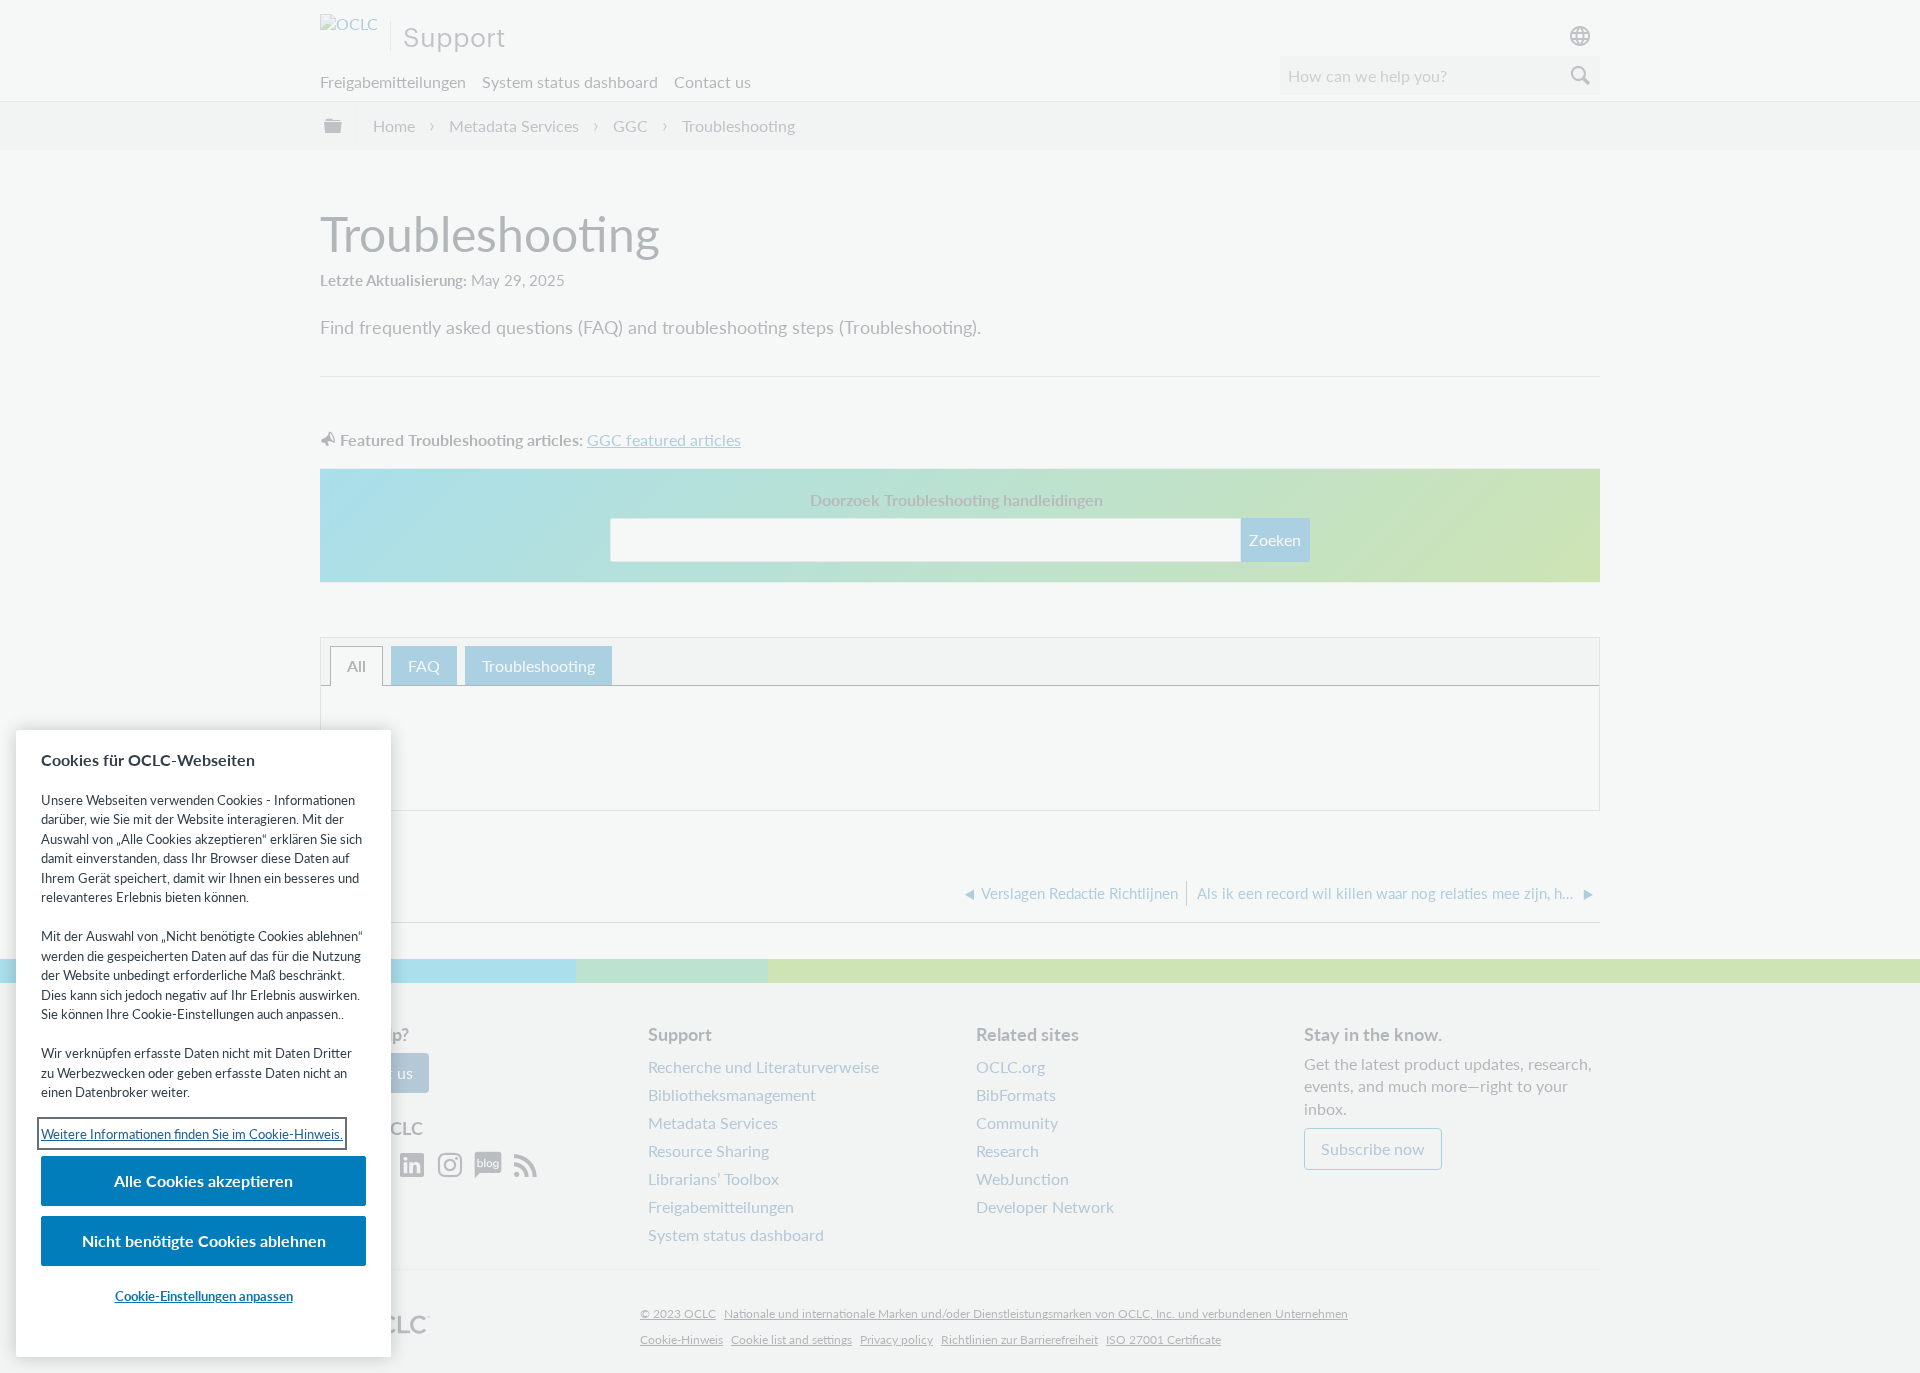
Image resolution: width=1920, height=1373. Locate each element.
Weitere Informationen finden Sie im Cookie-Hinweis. (192, 1133)
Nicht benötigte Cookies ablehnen (204, 1240)
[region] (203, 1043)
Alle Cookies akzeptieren (203, 1180)
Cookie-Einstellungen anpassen (204, 1295)
